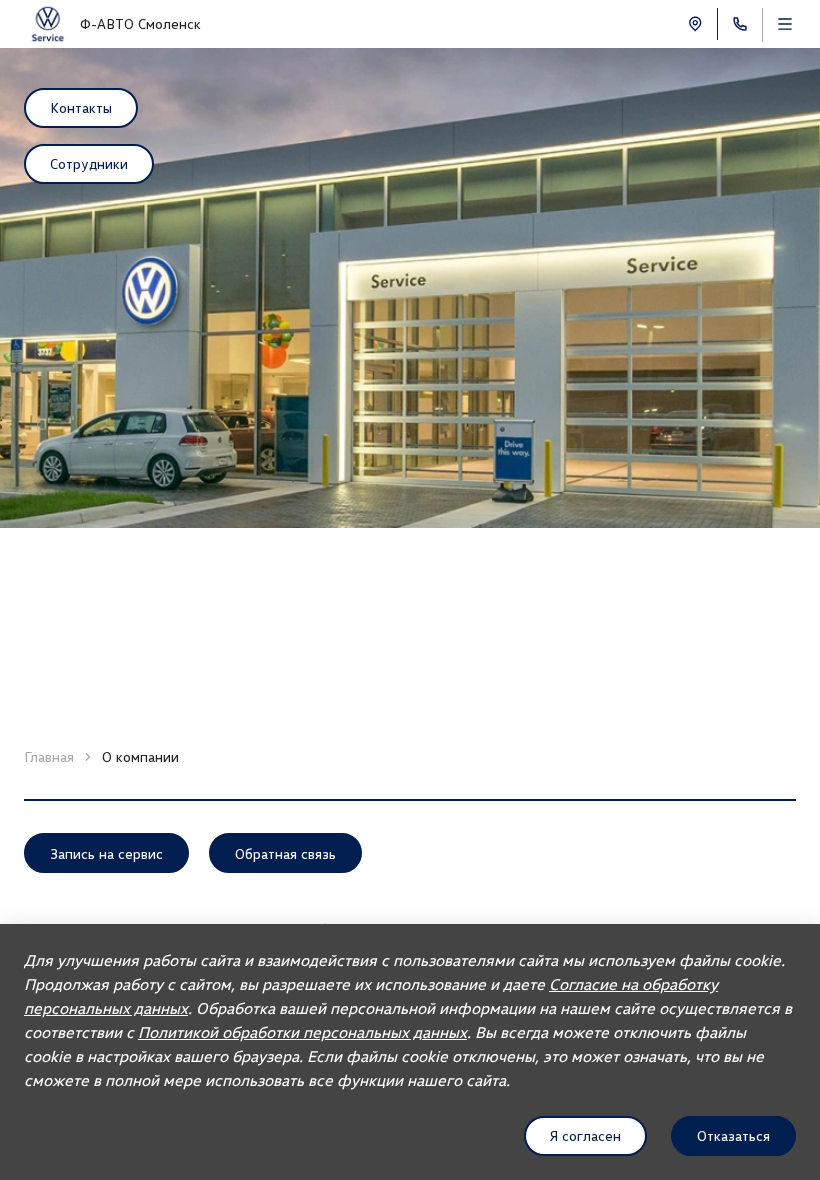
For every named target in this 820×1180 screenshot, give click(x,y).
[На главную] (47, 24)
